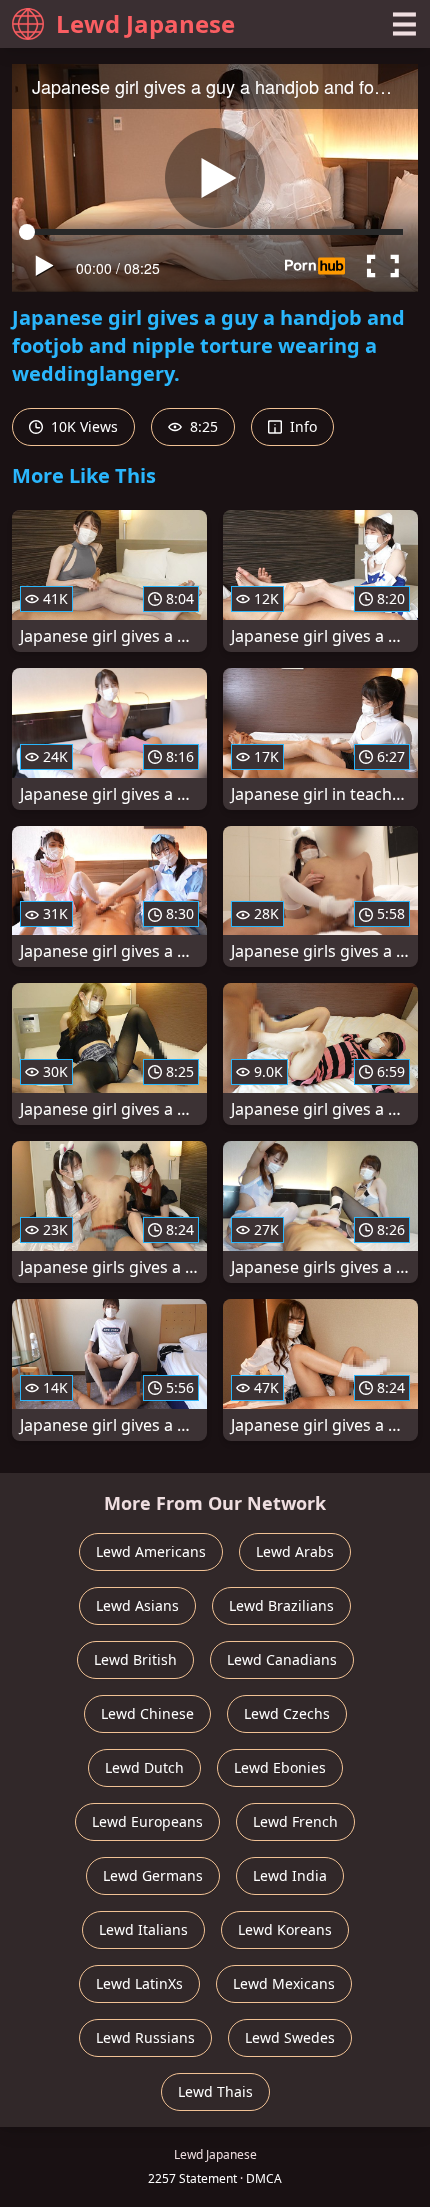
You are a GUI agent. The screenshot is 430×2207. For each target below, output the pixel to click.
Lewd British (135, 1659)
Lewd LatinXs (139, 1983)
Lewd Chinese (147, 1713)
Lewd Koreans (285, 1929)
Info (301, 426)
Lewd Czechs (287, 1713)
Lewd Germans (153, 1875)
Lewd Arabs (295, 1551)
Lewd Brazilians (281, 1605)
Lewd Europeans (147, 1821)
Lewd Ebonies (280, 1767)
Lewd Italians (143, 1929)
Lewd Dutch (144, 1767)
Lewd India (290, 1875)
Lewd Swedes (290, 2037)
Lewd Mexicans (284, 1983)
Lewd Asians (137, 1605)
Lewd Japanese (145, 23)
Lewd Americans (151, 1551)
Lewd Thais (215, 2091)
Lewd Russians (145, 2037)
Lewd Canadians (282, 1659)
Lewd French (295, 1821)
